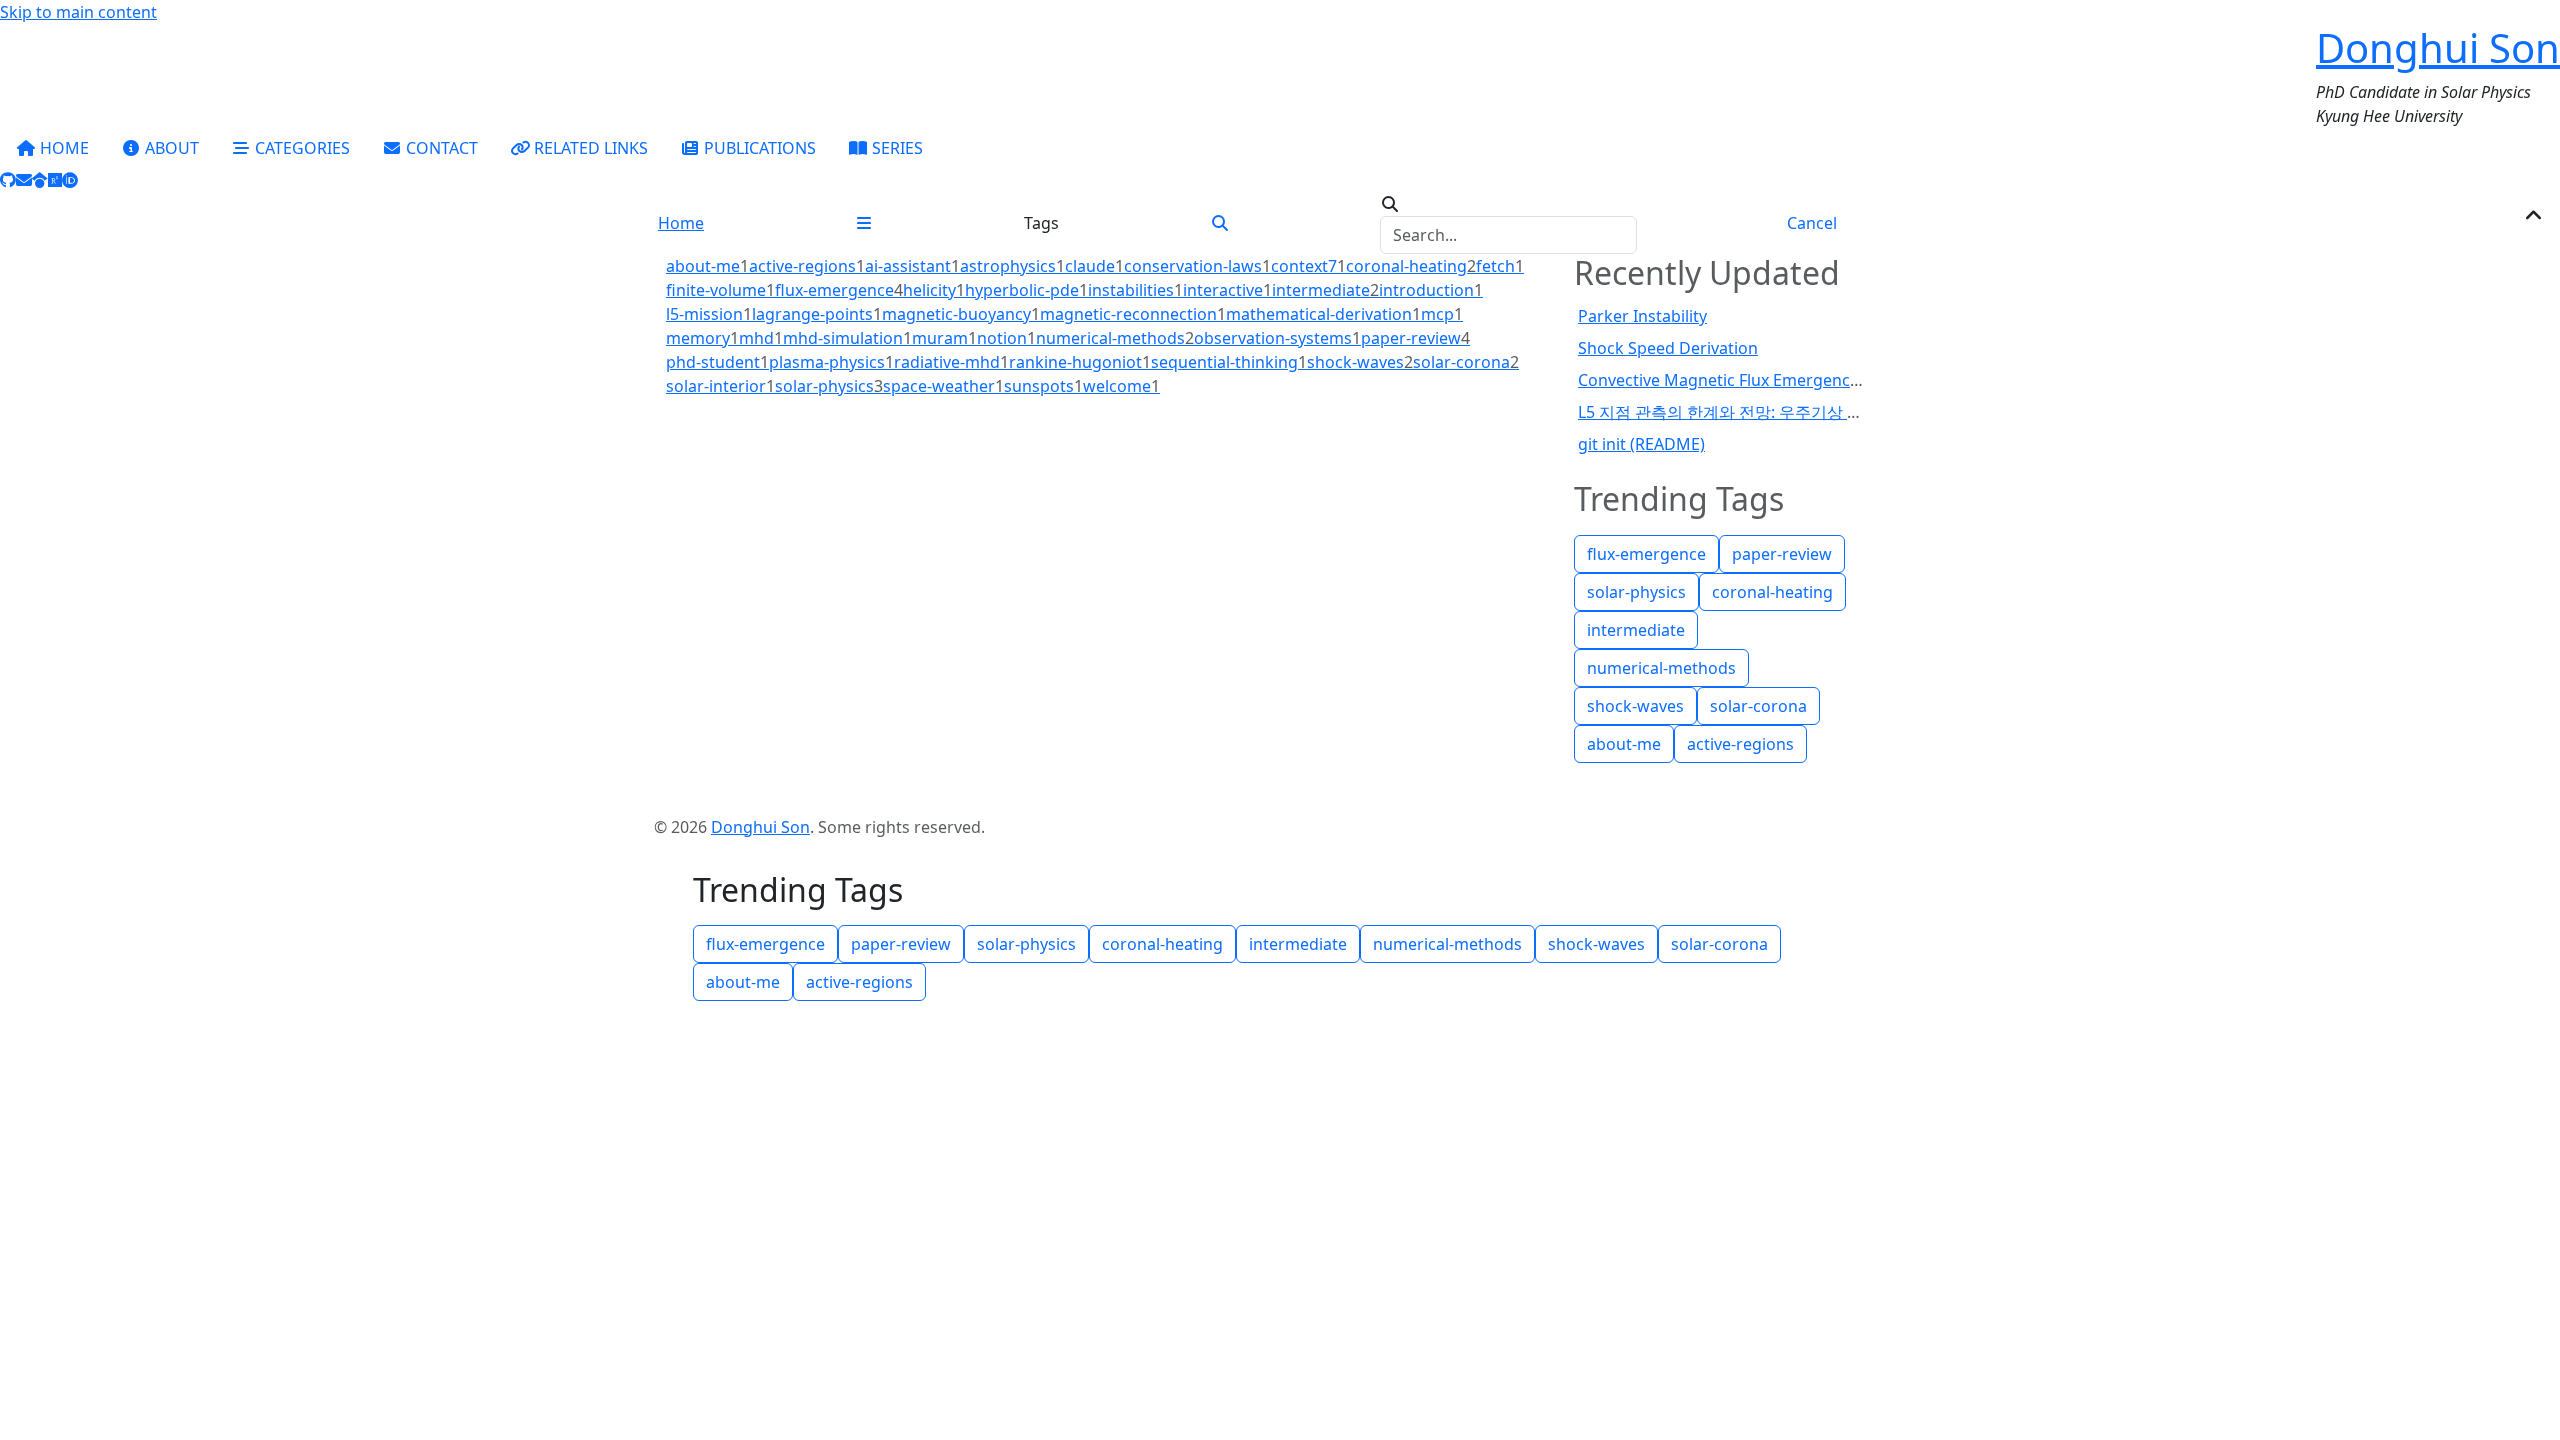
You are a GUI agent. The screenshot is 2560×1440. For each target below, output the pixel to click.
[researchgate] (55, 180)
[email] (24, 180)
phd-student (717, 362)
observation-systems (1277, 338)
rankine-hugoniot (1080, 362)
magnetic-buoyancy (961, 314)
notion (1006, 338)
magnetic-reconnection (1133, 314)
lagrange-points (817, 314)
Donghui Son (2438, 47)
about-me (707, 266)
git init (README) (1641, 444)
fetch (1500, 266)
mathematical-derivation (1323, 314)
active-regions (807, 266)
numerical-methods (1115, 338)
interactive (1227, 290)
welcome (1121, 386)
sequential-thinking (1229, 362)
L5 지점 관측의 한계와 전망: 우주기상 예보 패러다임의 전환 (1788, 412)
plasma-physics (831, 362)
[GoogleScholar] (40, 180)
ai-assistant (912, 266)
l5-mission (709, 314)
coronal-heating (1411, 266)
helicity (934, 290)
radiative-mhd (951, 362)
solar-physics (829, 386)
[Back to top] (2534, 216)
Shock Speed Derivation (1668, 348)
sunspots (1043, 386)
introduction (1431, 290)
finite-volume (720, 290)
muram (944, 338)
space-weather (943, 386)
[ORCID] (70, 180)
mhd (761, 338)
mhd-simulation (847, 338)
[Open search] (1220, 223)
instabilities (1135, 290)
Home (681, 223)
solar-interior (720, 386)
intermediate (1325, 290)
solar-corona (1466, 362)
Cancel (1812, 223)
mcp (1442, 314)
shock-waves (1360, 362)
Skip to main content (78, 12)
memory (702, 338)
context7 (1308, 266)
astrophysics (1012, 266)
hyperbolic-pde (1026, 290)
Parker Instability (1642, 316)
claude (1094, 266)
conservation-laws (1197, 266)
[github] (8, 180)
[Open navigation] (864, 223)
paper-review (1415, 338)
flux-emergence (839, 290)
